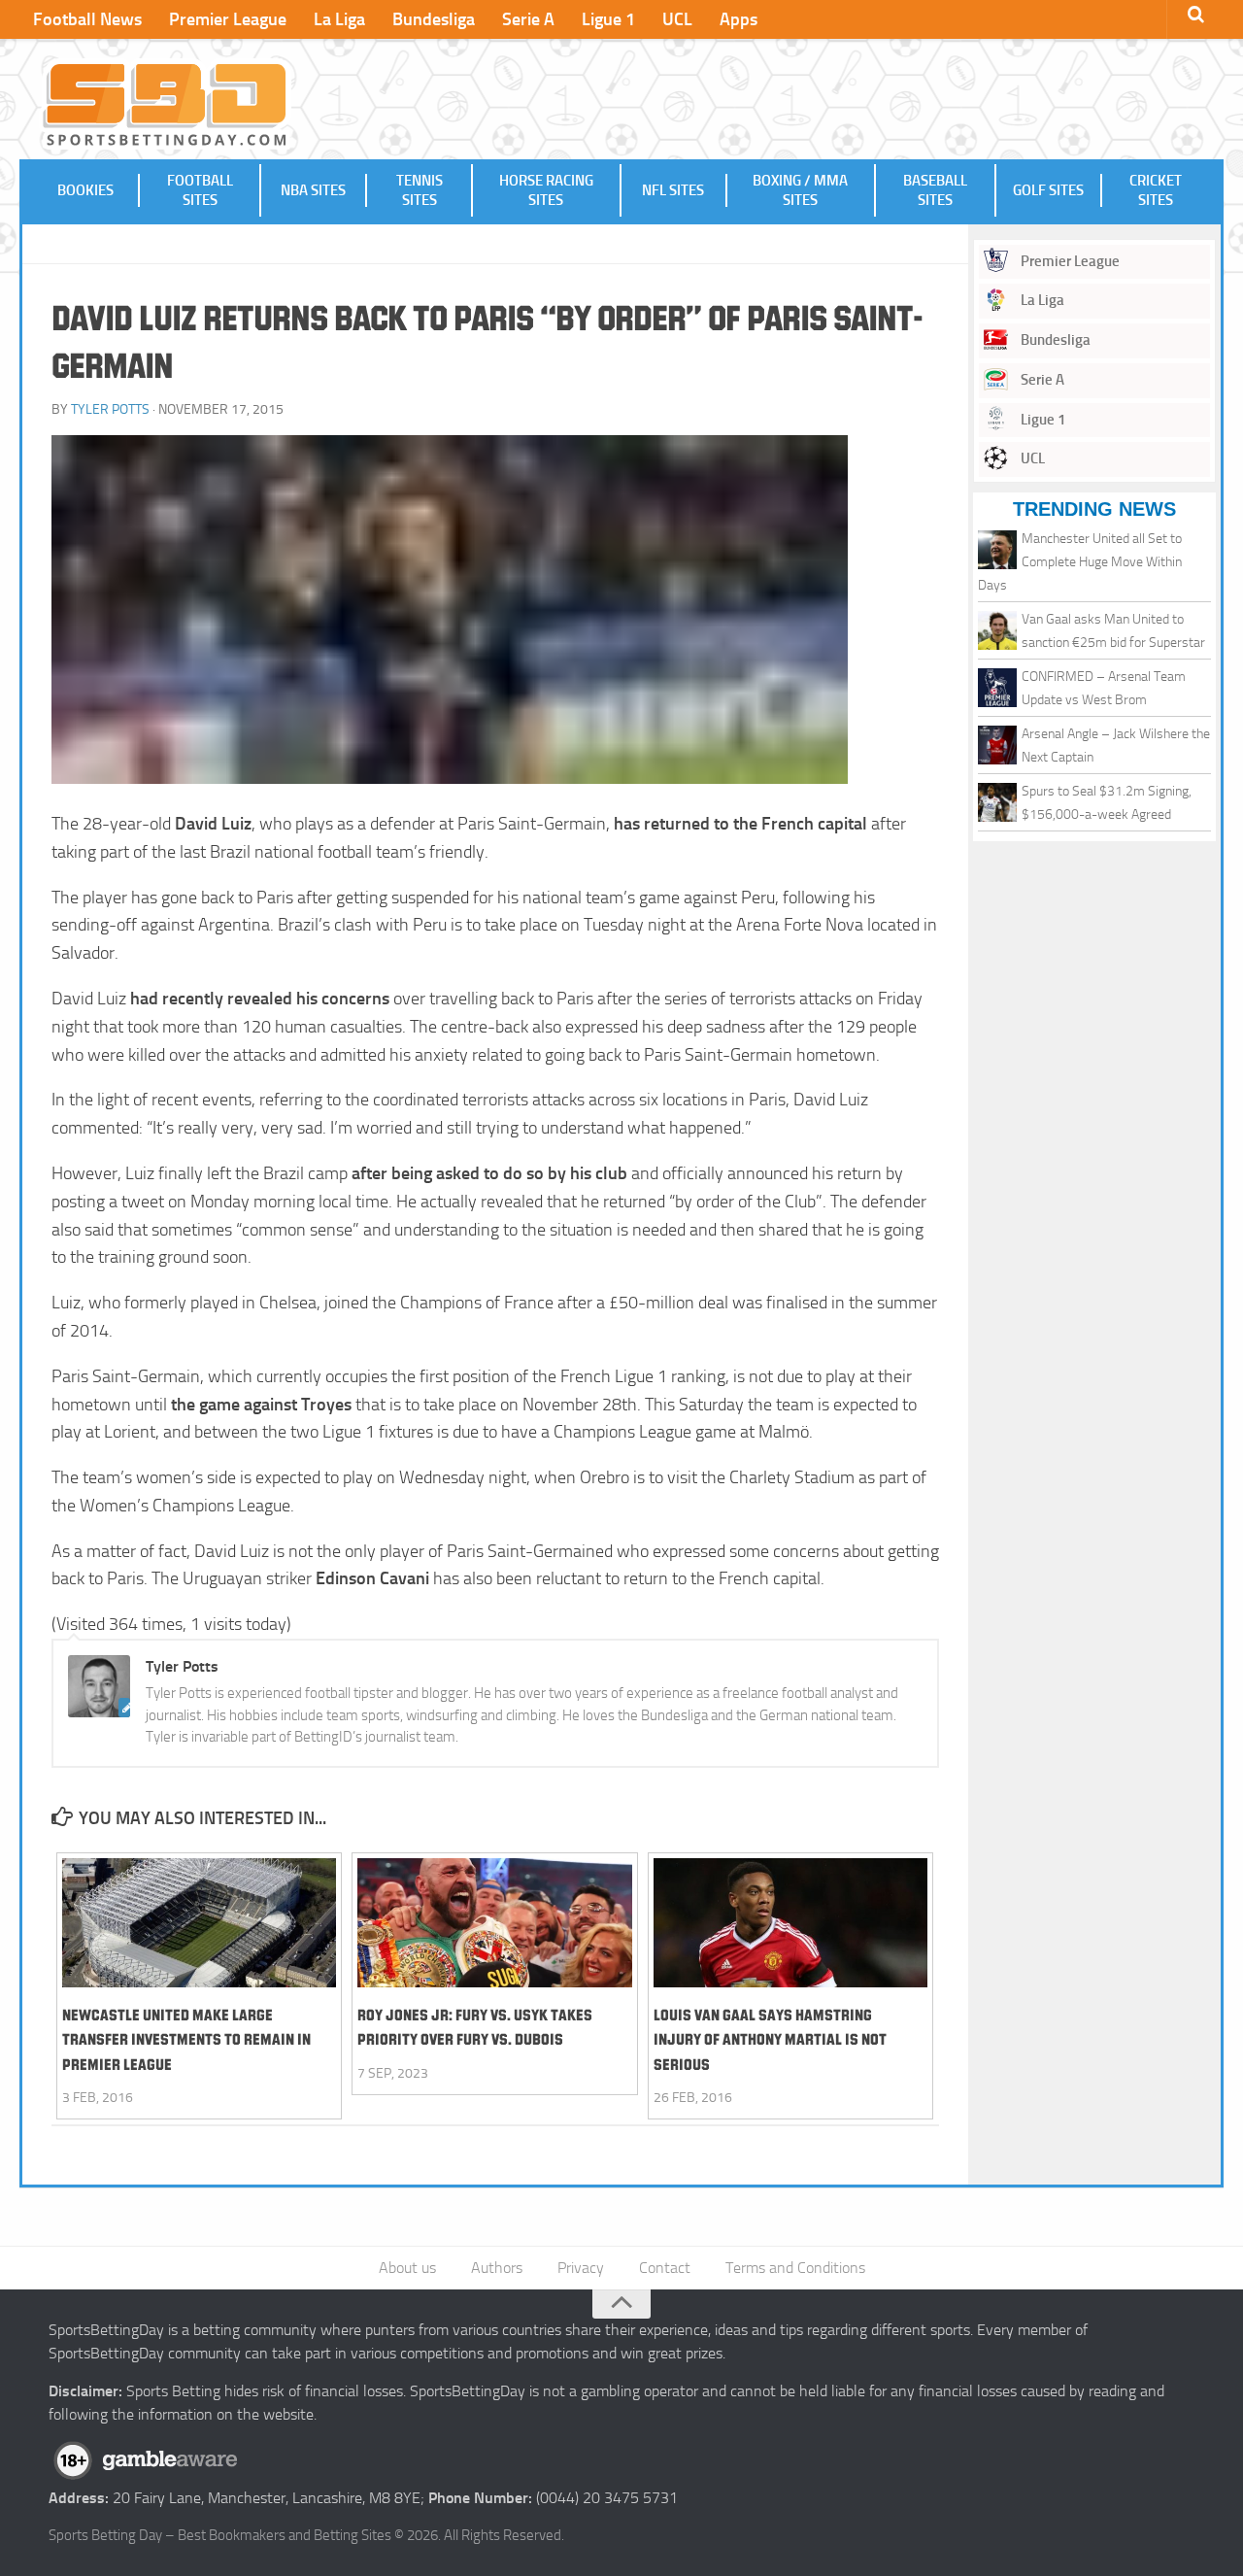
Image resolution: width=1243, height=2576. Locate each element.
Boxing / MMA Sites (800, 190)
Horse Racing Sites (546, 190)
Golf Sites (1048, 190)
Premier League (228, 19)
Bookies (85, 190)
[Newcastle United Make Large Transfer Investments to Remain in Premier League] (199, 1923)
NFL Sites (673, 190)
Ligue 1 (608, 19)
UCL (677, 19)
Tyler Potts (110, 409)
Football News (87, 19)
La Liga (339, 19)
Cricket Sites (1156, 190)
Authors (497, 2268)
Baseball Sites (935, 190)
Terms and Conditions (795, 2268)
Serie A (528, 19)
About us (407, 2268)
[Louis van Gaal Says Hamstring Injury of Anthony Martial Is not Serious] (790, 1923)
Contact (665, 2268)
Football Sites (200, 190)
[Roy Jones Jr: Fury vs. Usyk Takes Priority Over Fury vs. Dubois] (494, 1923)
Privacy (581, 2268)
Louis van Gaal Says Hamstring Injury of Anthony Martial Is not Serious (770, 2039)
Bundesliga (434, 19)
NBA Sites (313, 190)
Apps (739, 19)
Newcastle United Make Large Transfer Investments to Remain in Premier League (186, 2039)
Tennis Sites (420, 190)
